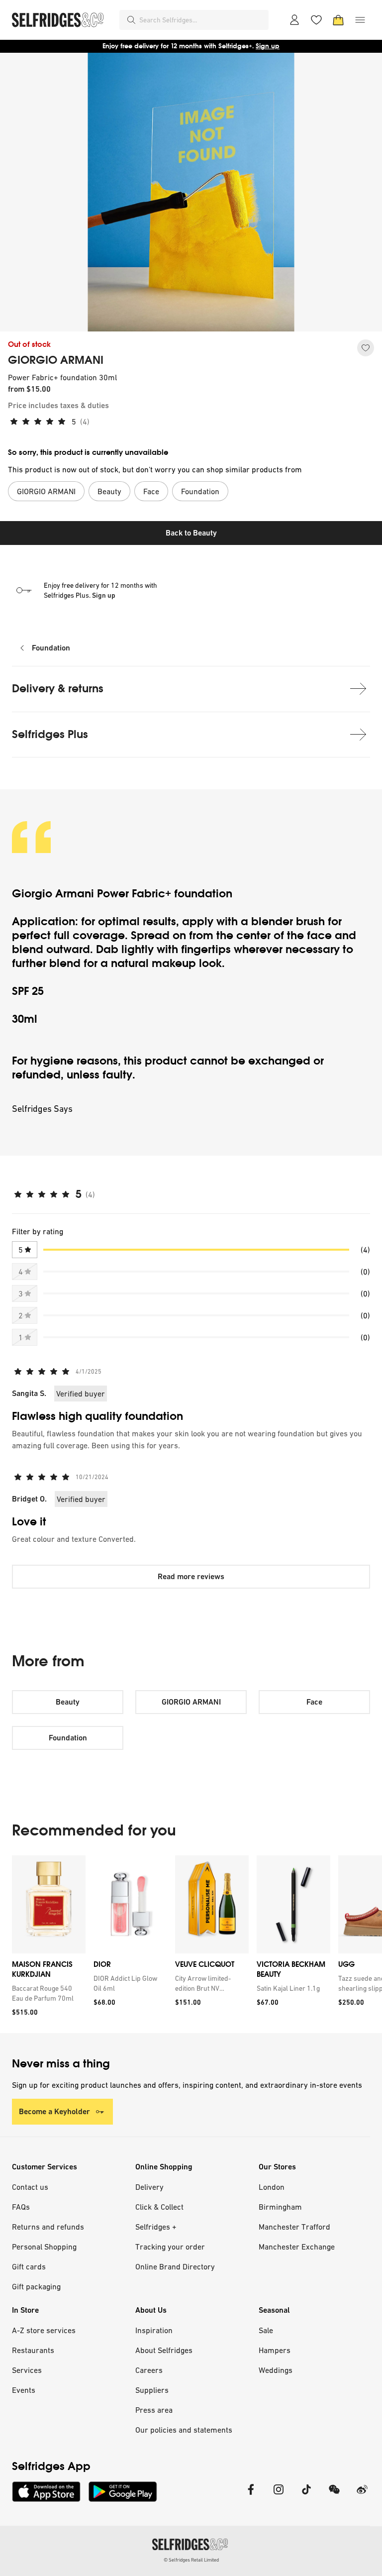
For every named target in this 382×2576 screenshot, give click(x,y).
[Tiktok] (306, 2496)
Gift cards (29, 2266)
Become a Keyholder (54, 2111)
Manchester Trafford (294, 2227)
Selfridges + (156, 2227)
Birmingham (280, 2207)
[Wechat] (334, 2496)
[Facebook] (251, 2496)
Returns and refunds (48, 2227)
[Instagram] (279, 2496)
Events (24, 2390)
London (272, 2187)
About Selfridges (164, 2350)
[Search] (131, 20)
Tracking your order (170, 2247)
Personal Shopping (44, 2247)
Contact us (30, 2187)
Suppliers (152, 2390)
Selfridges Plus (50, 734)
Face (314, 1702)
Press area (154, 2410)
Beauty (68, 1702)
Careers (149, 2370)
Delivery (149, 2187)
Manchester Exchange (297, 2247)
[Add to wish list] (366, 348)
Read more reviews (191, 1576)
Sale (266, 2330)
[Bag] (338, 20)
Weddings (276, 2370)
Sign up (268, 46)
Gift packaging (36, 2286)
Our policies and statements (184, 2430)
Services (27, 2370)
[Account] (294, 20)
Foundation (51, 648)
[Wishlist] (316, 20)
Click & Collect (159, 2207)
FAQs (21, 2207)
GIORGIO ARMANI (56, 360)
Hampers (275, 2350)
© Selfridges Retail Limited (191, 2560)
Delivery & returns (58, 689)
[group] (191, 1944)
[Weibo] (362, 2496)
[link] (47, 1993)
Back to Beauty (191, 533)
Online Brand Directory (175, 2266)
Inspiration (154, 2330)
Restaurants (33, 2350)
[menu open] (360, 20)
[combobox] (202, 20)
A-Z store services (44, 2330)
